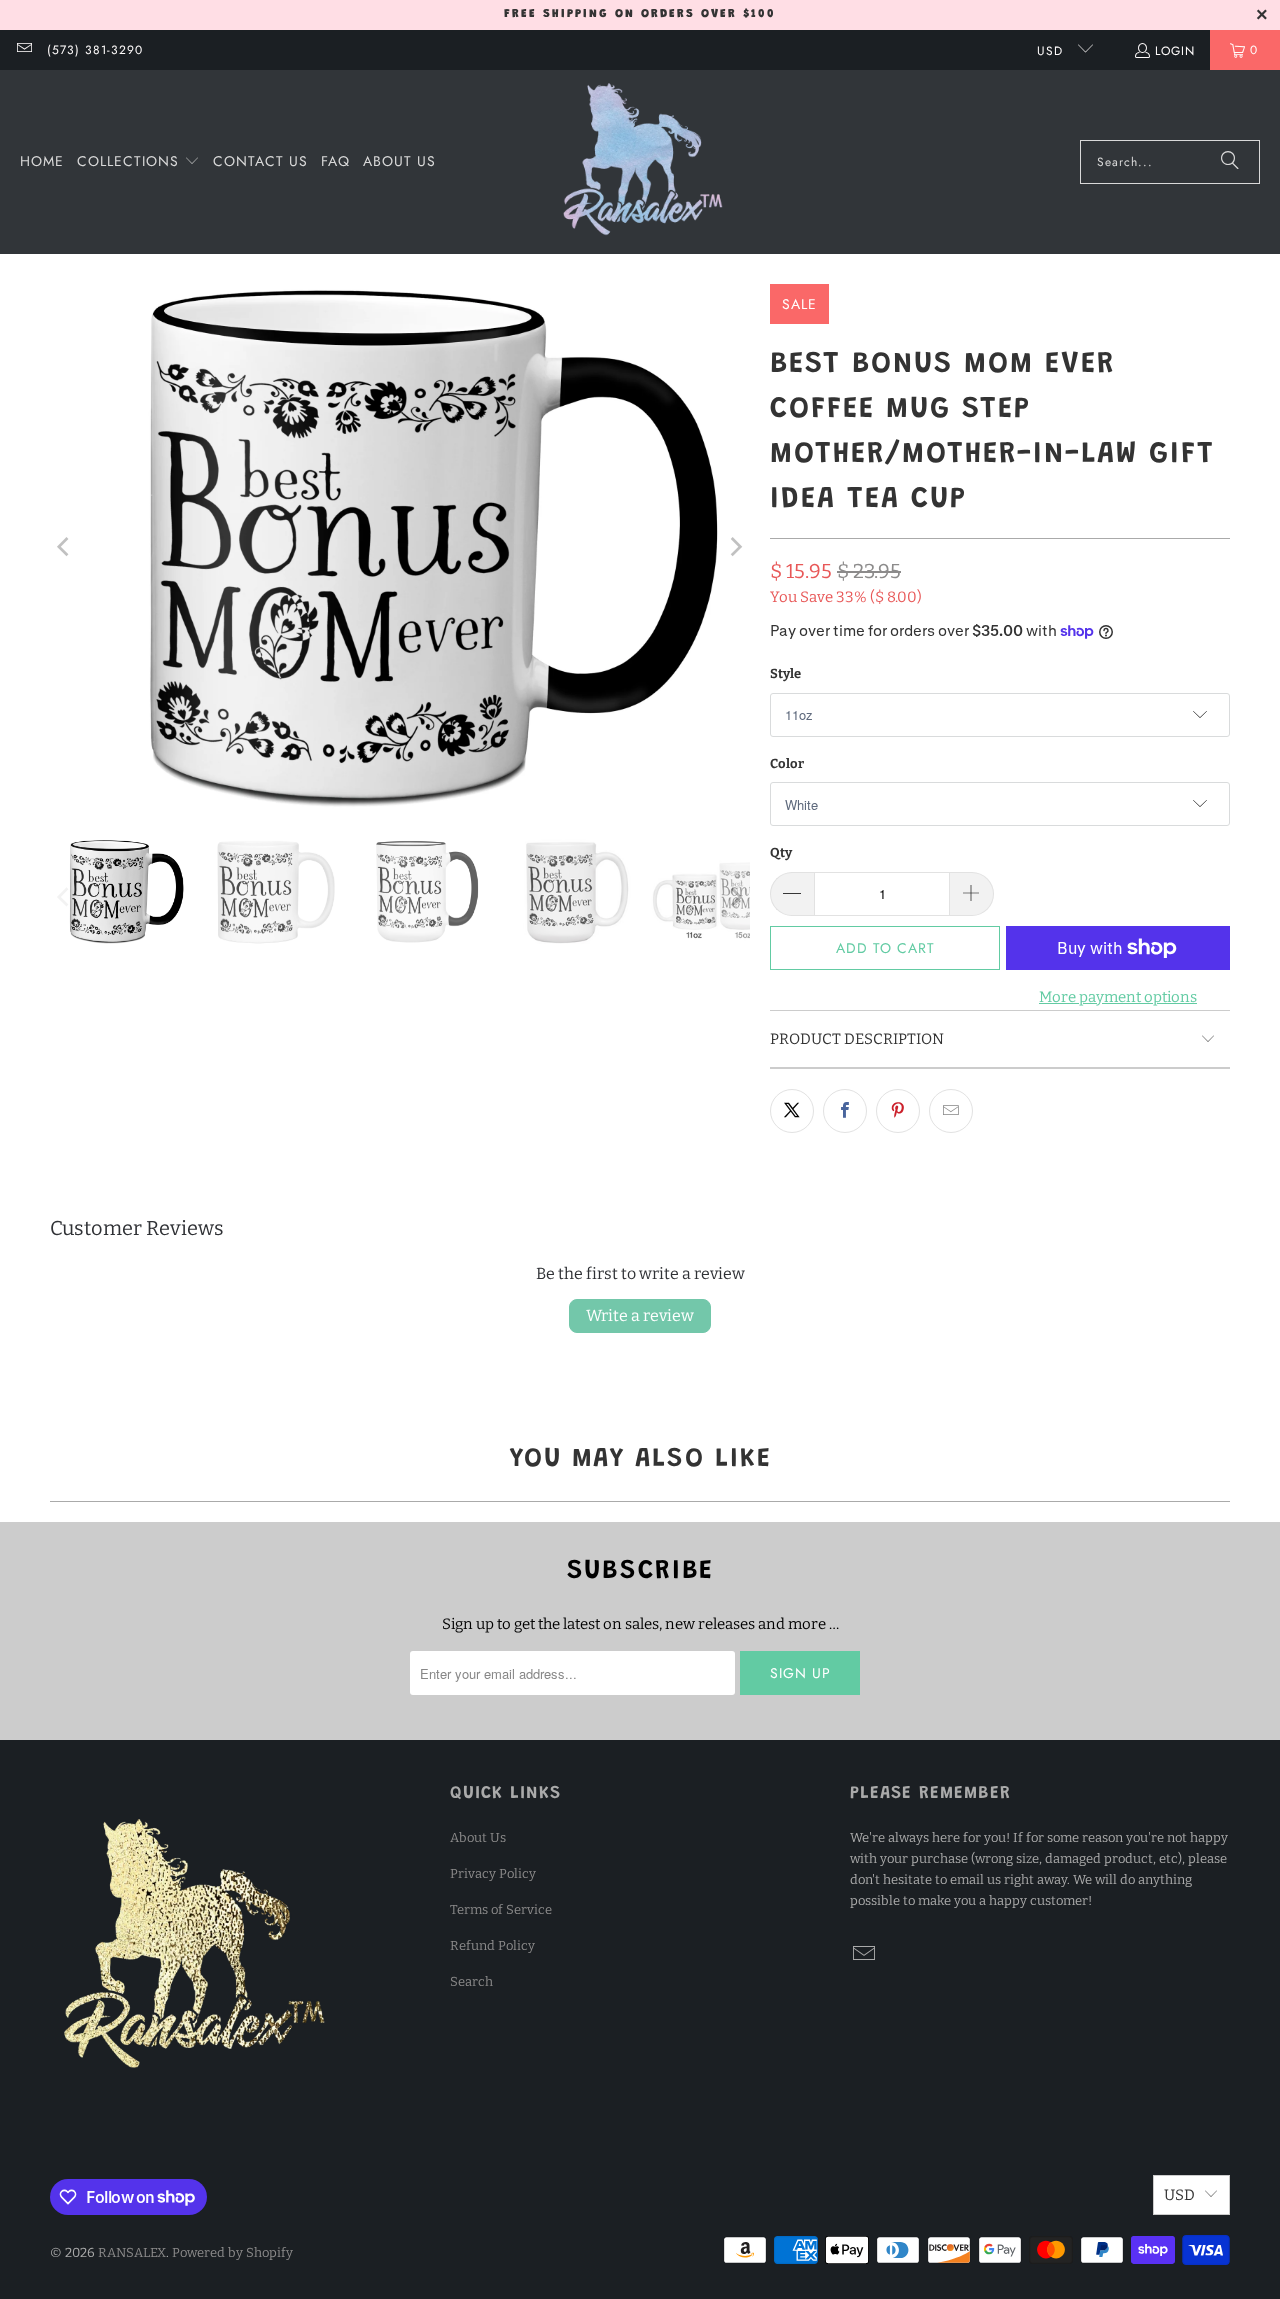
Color (787, 763)
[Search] (1230, 162)
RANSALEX (132, 2252)
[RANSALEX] (643, 162)
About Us (478, 1837)
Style (785, 673)
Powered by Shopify (232, 2252)
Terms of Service (501, 1909)
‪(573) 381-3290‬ (95, 50)
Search (471, 1981)
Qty (781, 852)
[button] (138, 162)
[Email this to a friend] (951, 1111)
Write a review (640, 1315)
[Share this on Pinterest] (898, 1111)
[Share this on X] (792, 1111)
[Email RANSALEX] (23, 50)
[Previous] (65, 546)
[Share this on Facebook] (845, 1111)
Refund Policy (492, 1945)
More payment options (1118, 997)
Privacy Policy (493, 1873)
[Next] (735, 546)
